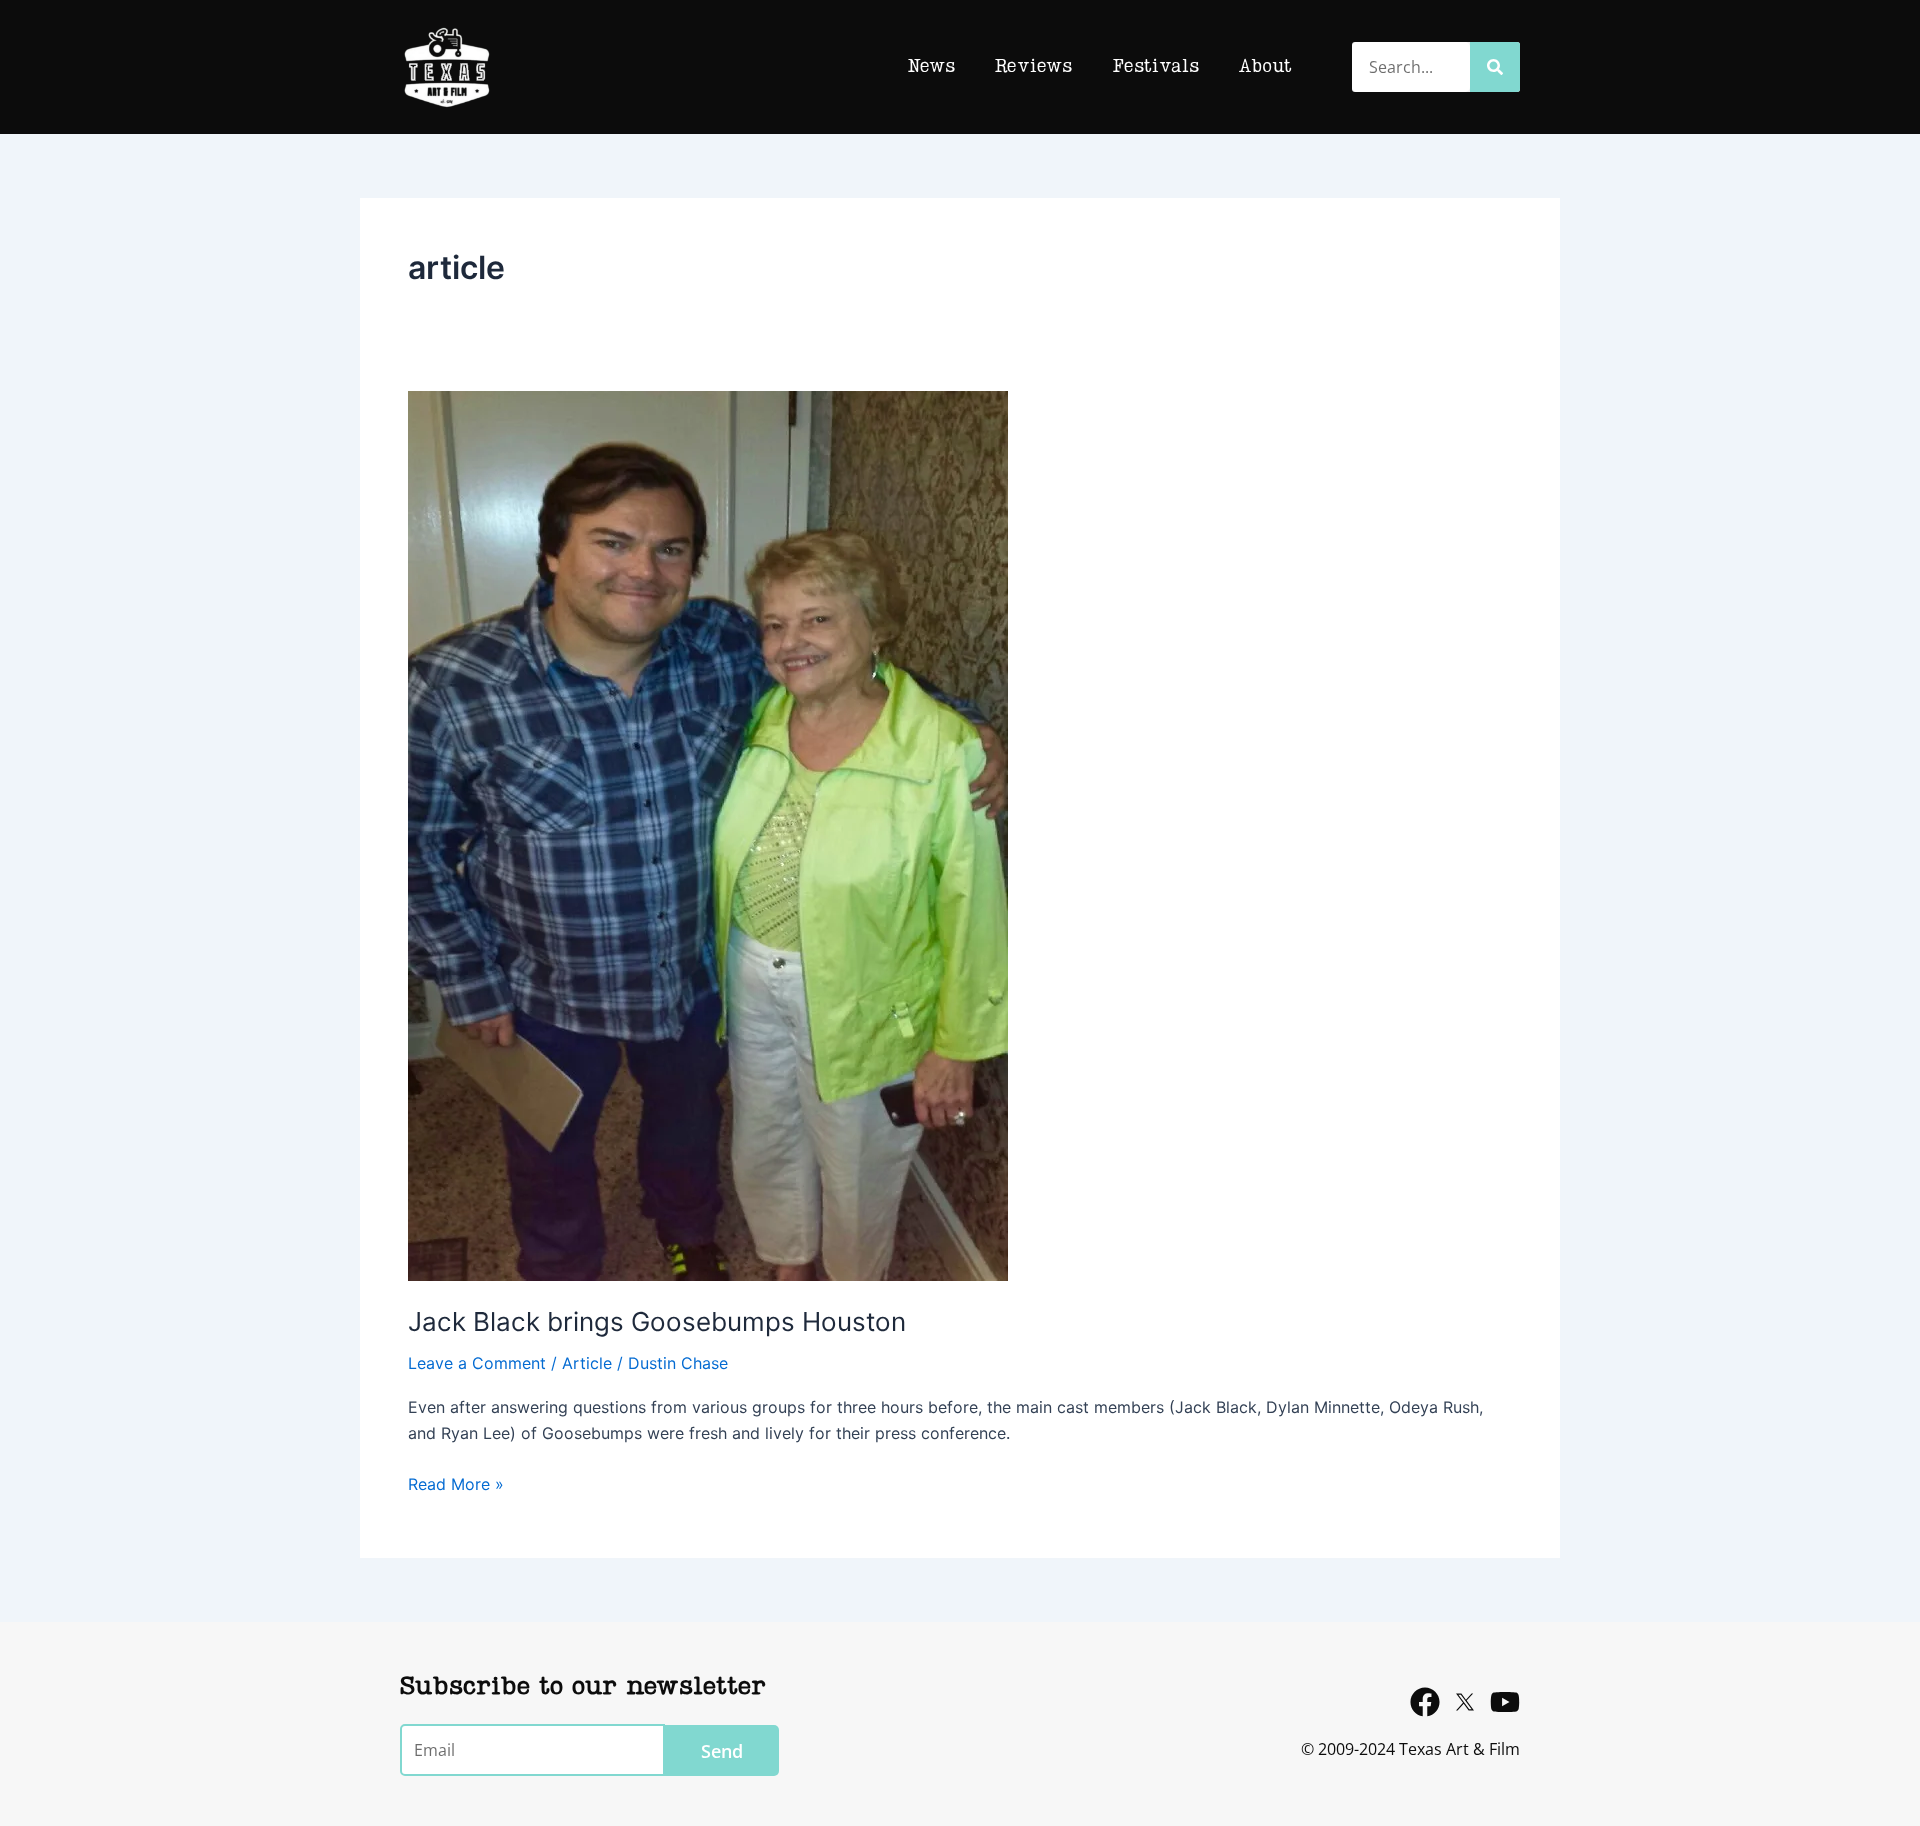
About (1265, 67)
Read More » (456, 1482)
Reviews (1033, 67)
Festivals (1155, 67)
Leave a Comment (477, 1363)
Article (587, 1363)
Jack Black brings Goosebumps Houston (657, 1321)
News (931, 67)
